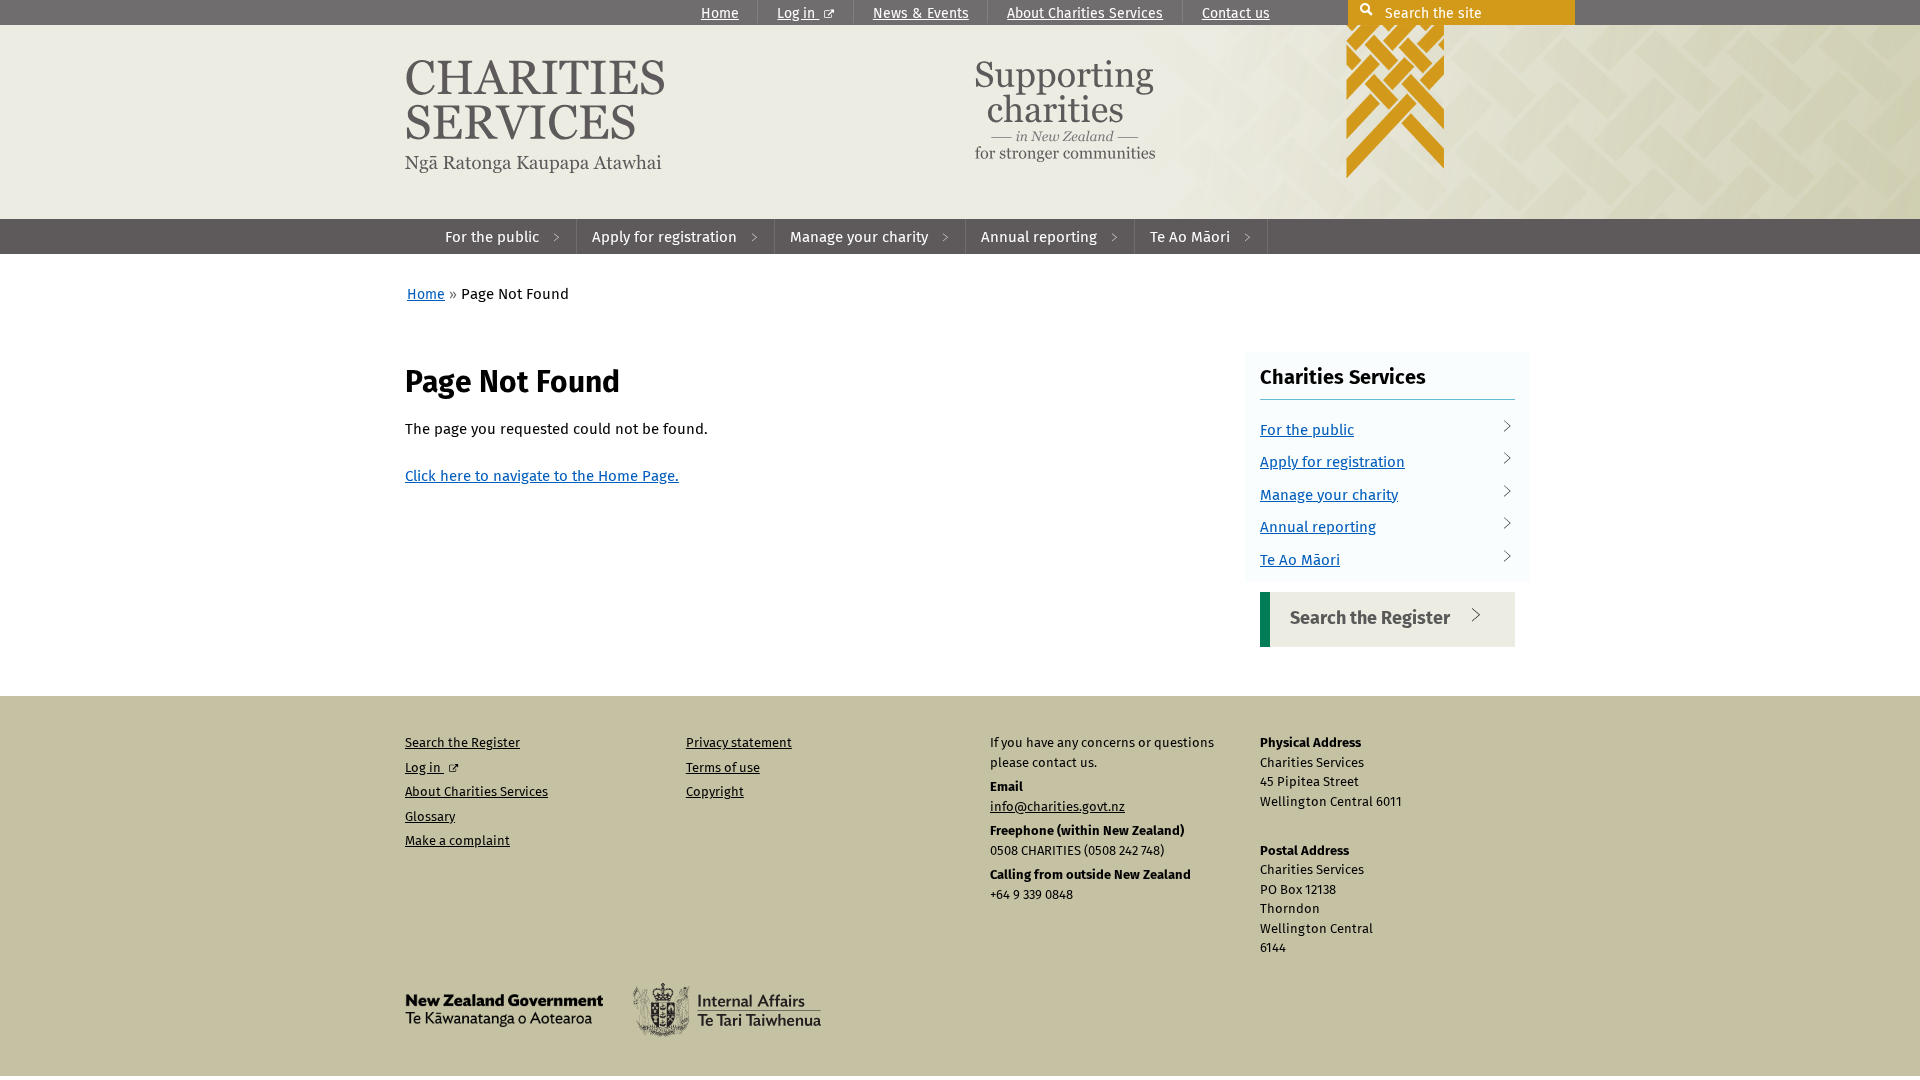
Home (720, 14)
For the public (1307, 430)
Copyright (715, 792)
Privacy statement (739, 743)
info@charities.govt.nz (1057, 807)
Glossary (430, 817)
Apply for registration (1332, 462)
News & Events (921, 14)
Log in (798, 14)
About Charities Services (1085, 14)
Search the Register (1370, 619)
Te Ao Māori (1300, 560)
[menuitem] (503, 236)
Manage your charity (1329, 495)
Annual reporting (1318, 527)
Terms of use (723, 768)
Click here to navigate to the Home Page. (542, 476)
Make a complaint (457, 841)
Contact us (1236, 14)
